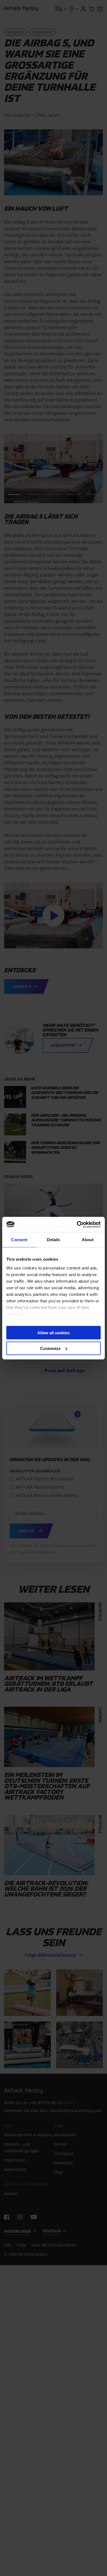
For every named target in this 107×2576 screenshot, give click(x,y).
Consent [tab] (19, 1240)
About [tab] (88, 1240)
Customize (50, 1348)
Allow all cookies (54, 1333)
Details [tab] (54, 1240)
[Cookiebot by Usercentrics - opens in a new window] (77, 1224)
